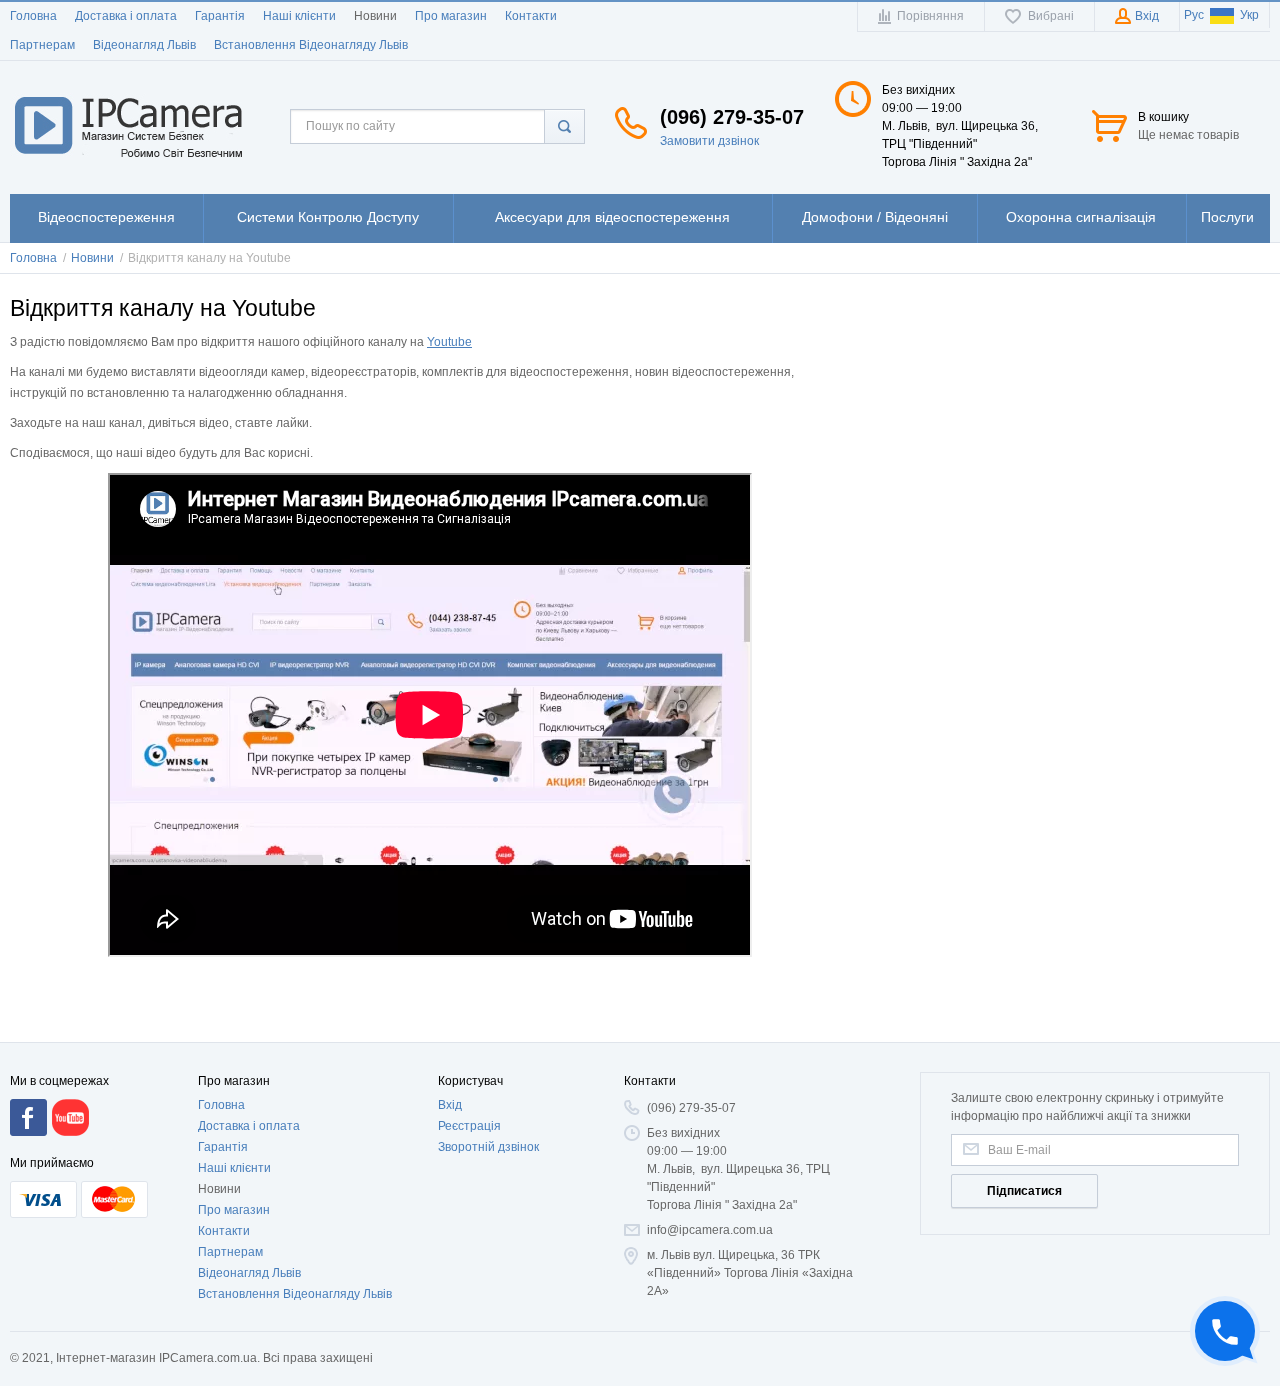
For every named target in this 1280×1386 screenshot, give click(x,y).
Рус (1194, 15)
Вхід (450, 1105)
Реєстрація (469, 1126)
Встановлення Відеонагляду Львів (311, 45)
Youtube (449, 342)
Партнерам (42, 45)
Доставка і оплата (126, 16)
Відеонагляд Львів (144, 45)
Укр (1249, 15)
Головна (33, 16)
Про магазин (451, 16)
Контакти (531, 16)
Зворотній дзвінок (488, 1147)
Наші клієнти (299, 16)
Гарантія (220, 16)
